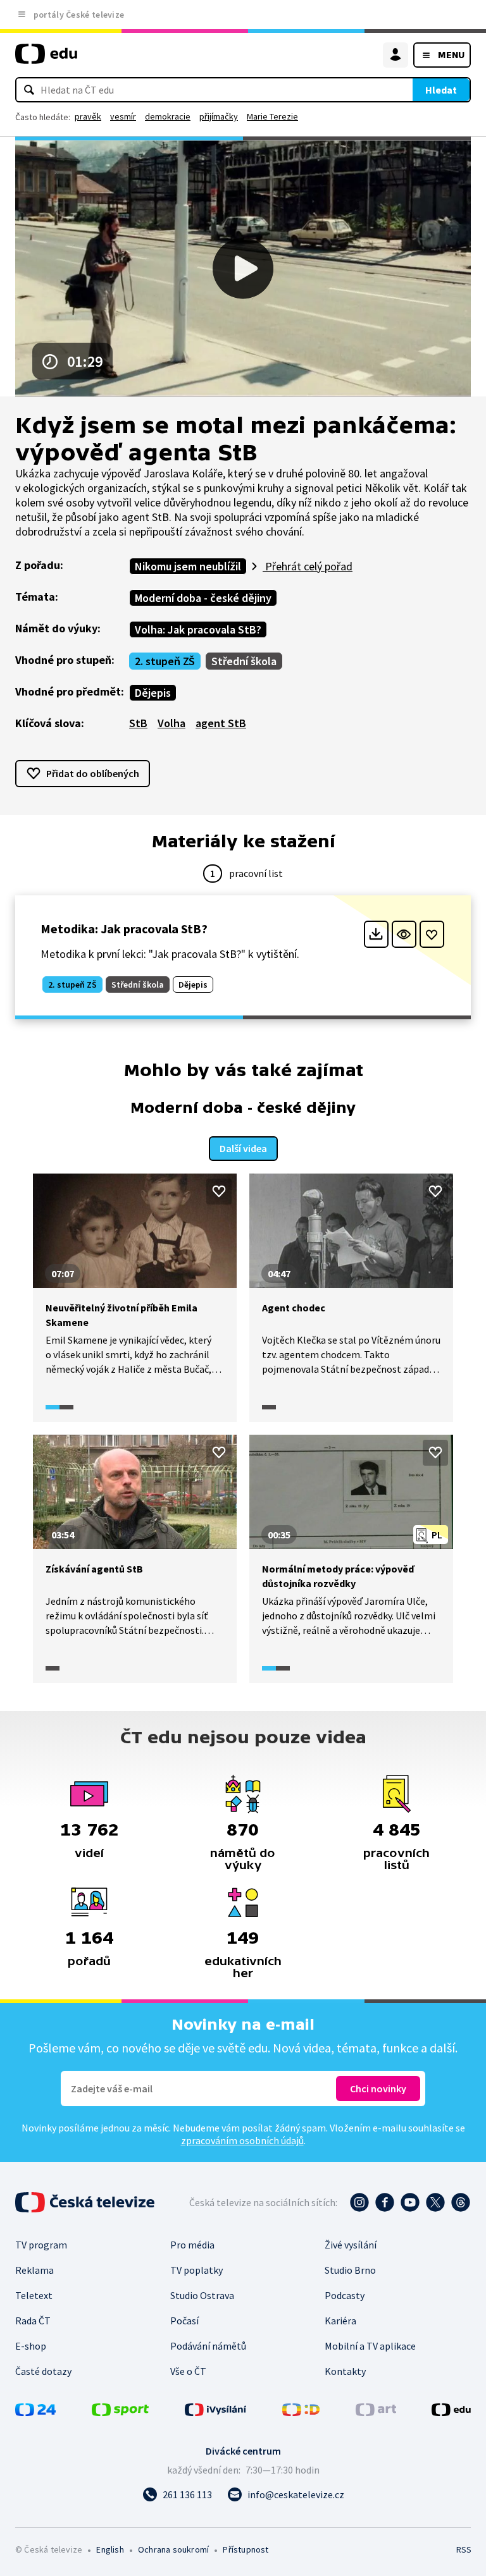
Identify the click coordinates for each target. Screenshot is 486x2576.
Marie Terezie (272, 116)
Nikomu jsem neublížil (188, 566)
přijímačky (219, 116)
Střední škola (244, 661)
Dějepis (153, 693)
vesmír (123, 116)
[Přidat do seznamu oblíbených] (432, 934)
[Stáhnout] (376, 934)
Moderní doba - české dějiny (203, 598)
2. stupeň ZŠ (165, 661)
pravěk (88, 116)
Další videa (243, 1148)
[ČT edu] (46, 59)
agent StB (221, 723)
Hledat (441, 90)
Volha (171, 723)
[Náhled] (404, 934)
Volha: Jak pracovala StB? (198, 629)
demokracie (168, 116)
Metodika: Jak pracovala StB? (124, 929)
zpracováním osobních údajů (242, 2140)
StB (138, 723)
